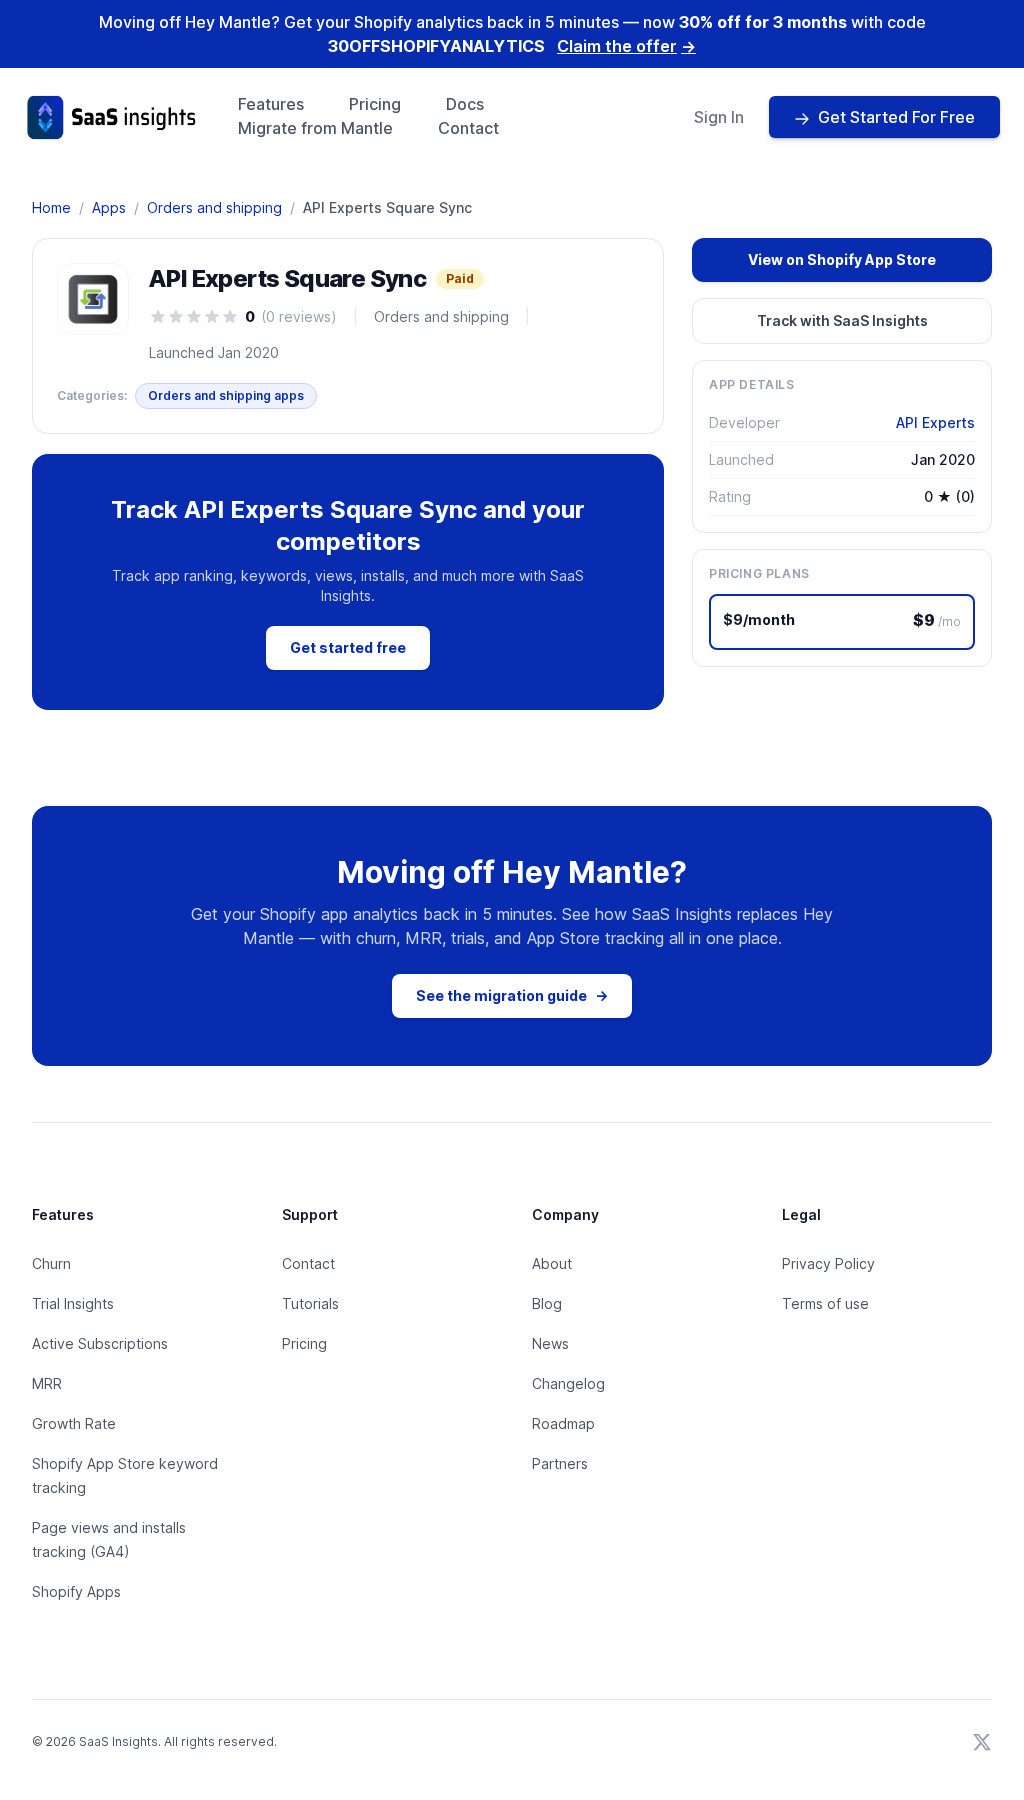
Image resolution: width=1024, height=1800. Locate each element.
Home (51, 207)
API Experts (935, 422)
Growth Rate (74, 1423)
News (550, 1343)
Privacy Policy (828, 1263)
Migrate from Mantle (315, 128)
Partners (560, 1463)
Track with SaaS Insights (842, 320)
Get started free (348, 647)
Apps (109, 207)
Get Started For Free (896, 117)
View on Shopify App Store (842, 259)
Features (271, 104)
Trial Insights (73, 1303)
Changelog (568, 1383)
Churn (51, 1263)
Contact (468, 128)
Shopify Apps (76, 1591)
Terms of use (825, 1303)
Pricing (375, 104)
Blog (547, 1303)
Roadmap (563, 1423)
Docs (465, 104)
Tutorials (310, 1303)
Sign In (719, 117)
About (552, 1263)
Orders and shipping (214, 207)
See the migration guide (512, 995)
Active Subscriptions (100, 1343)
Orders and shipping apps (226, 395)
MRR (47, 1383)
